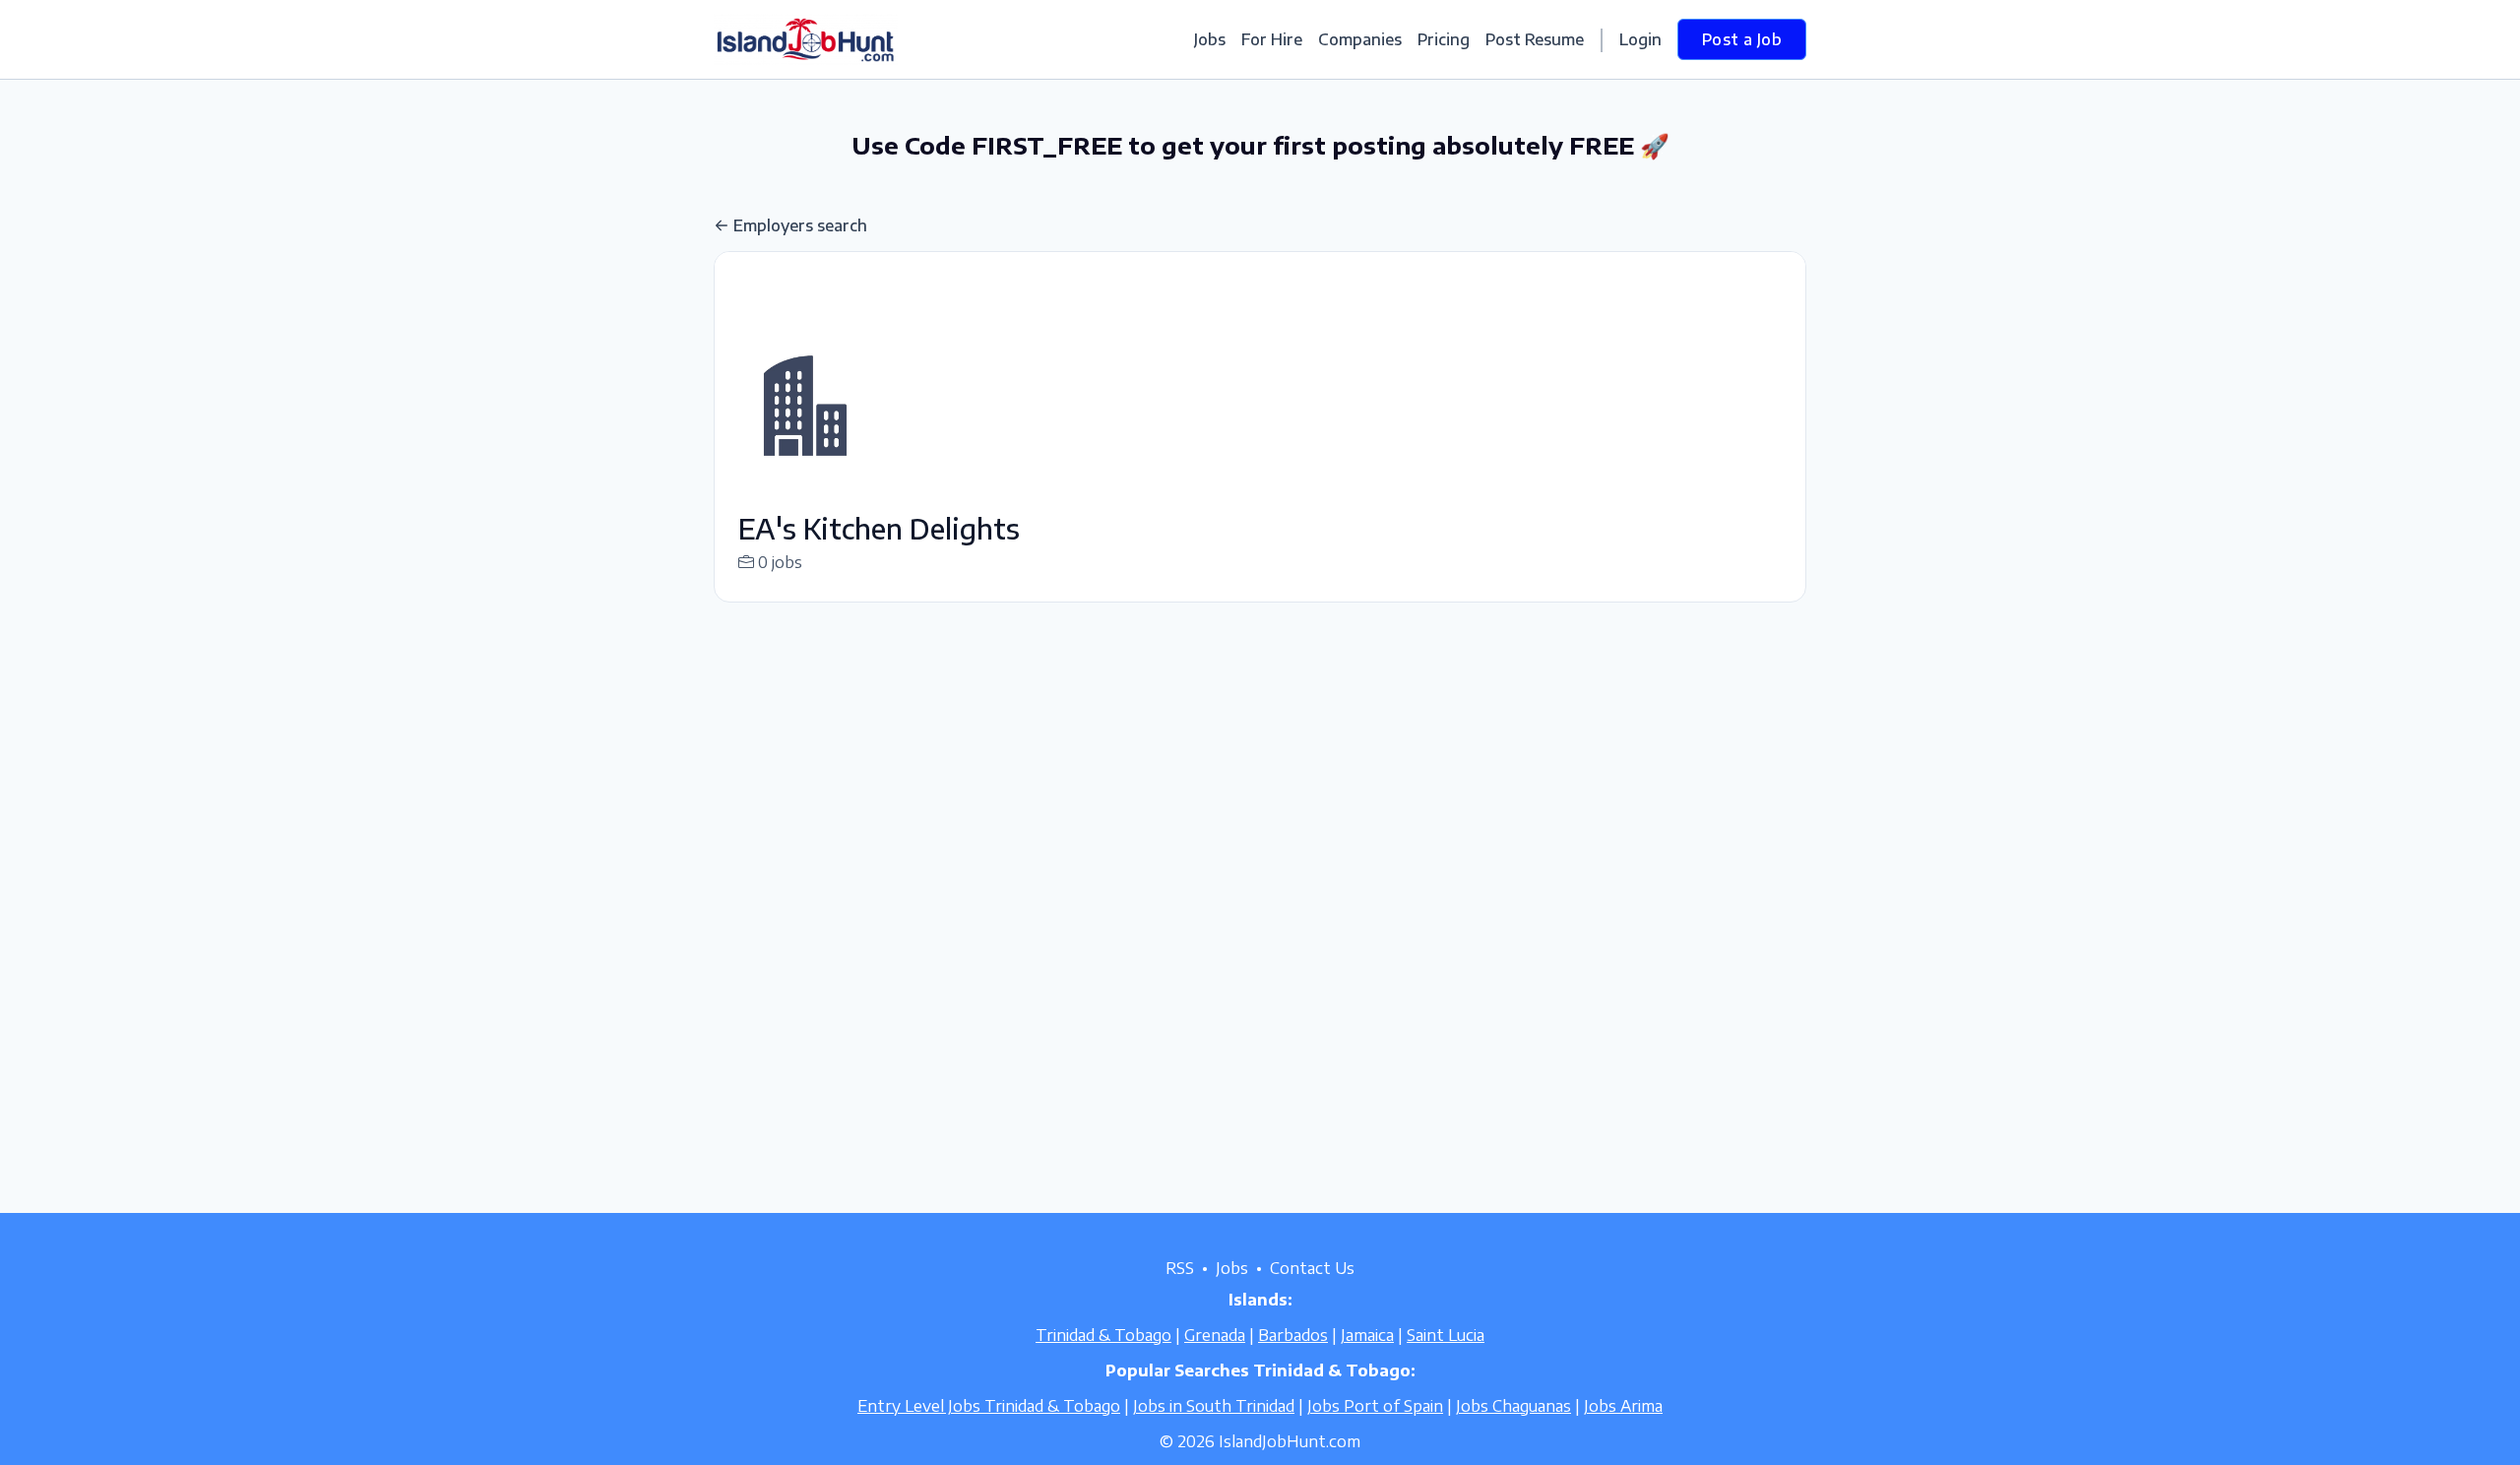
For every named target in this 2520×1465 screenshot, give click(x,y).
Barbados (1293, 1335)
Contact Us (1312, 1268)
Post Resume (1535, 39)
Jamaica (1367, 1335)
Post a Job (1742, 39)
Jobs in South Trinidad (1214, 1406)
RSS (1180, 1268)
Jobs (1210, 39)
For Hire (1272, 39)
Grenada (1215, 1335)
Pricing (1444, 39)
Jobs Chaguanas (1513, 1406)
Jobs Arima (1623, 1406)
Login (1640, 39)
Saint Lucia (1446, 1335)
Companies (1360, 39)
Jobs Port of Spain (1375, 1406)
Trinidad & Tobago (1103, 1335)
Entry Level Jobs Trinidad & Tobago (989, 1406)
